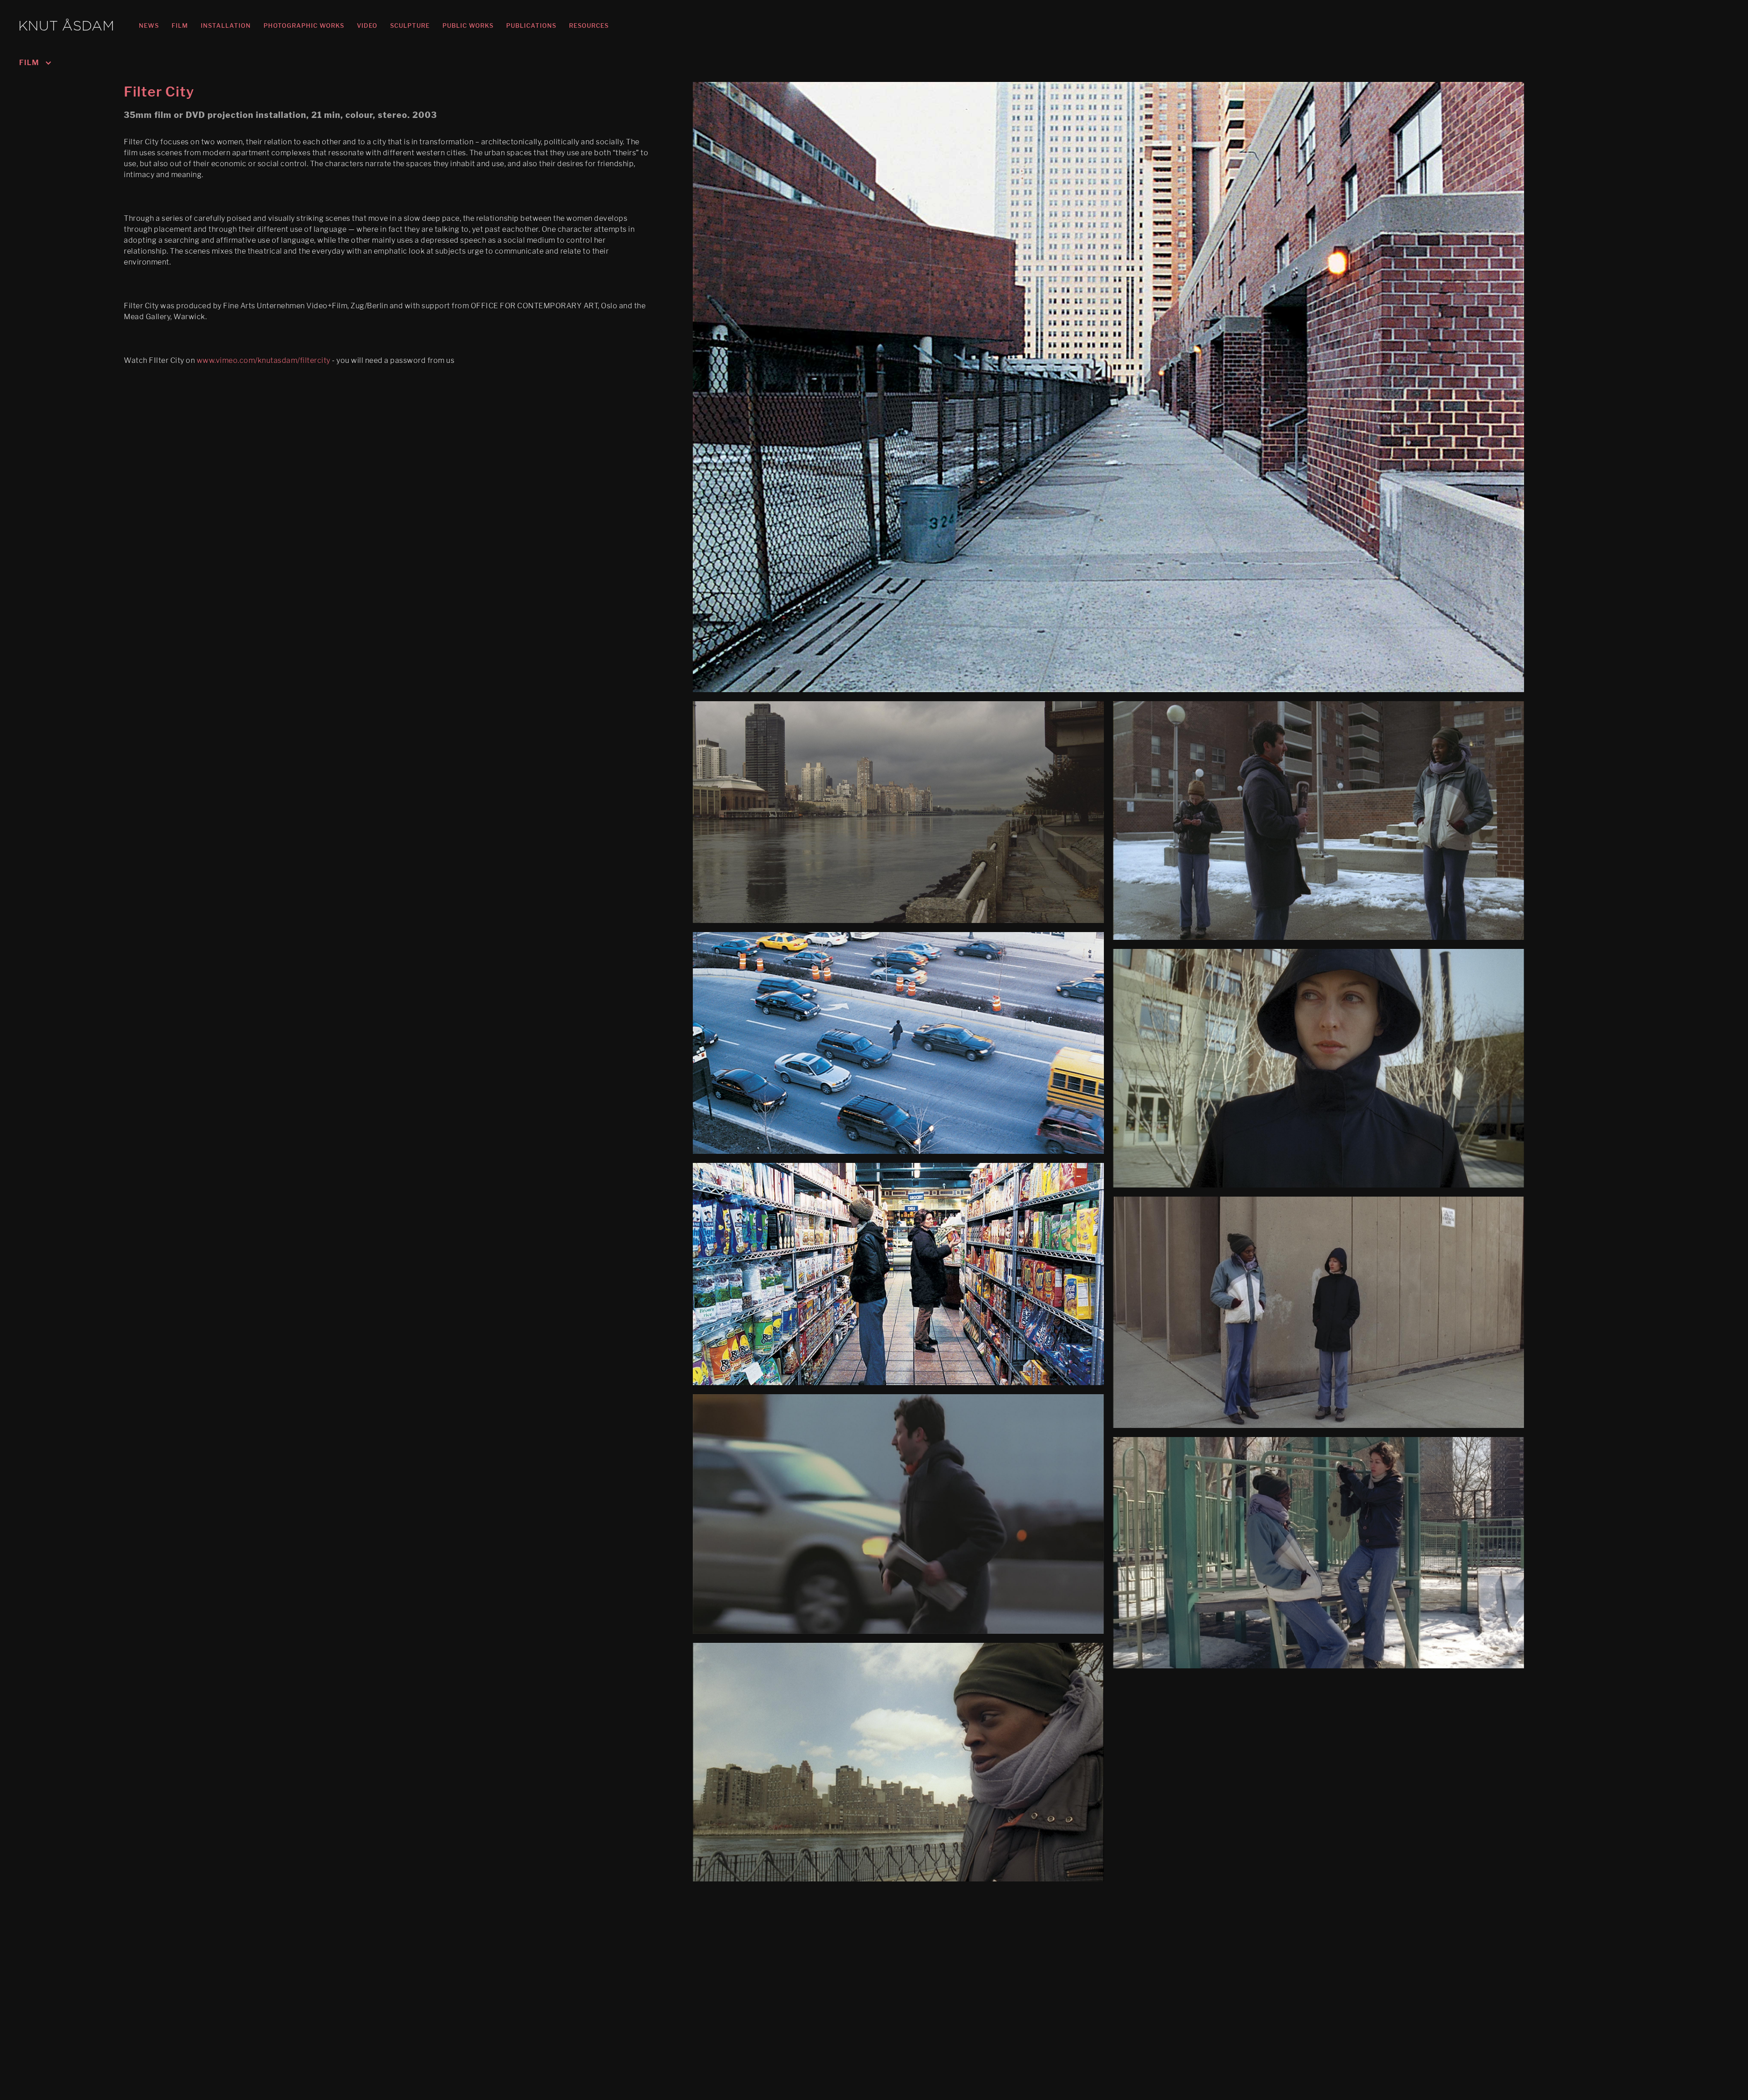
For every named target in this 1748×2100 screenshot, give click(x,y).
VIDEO (367, 25)
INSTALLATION (226, 25)
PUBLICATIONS (531, 25)
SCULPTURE (410, 25)
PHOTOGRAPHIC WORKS (304, 25)
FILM (180, 25)
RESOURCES (589, 25)
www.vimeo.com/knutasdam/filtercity (264, 360)
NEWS (149, 25)
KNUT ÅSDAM (66, 27)
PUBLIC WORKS (468, 25)
